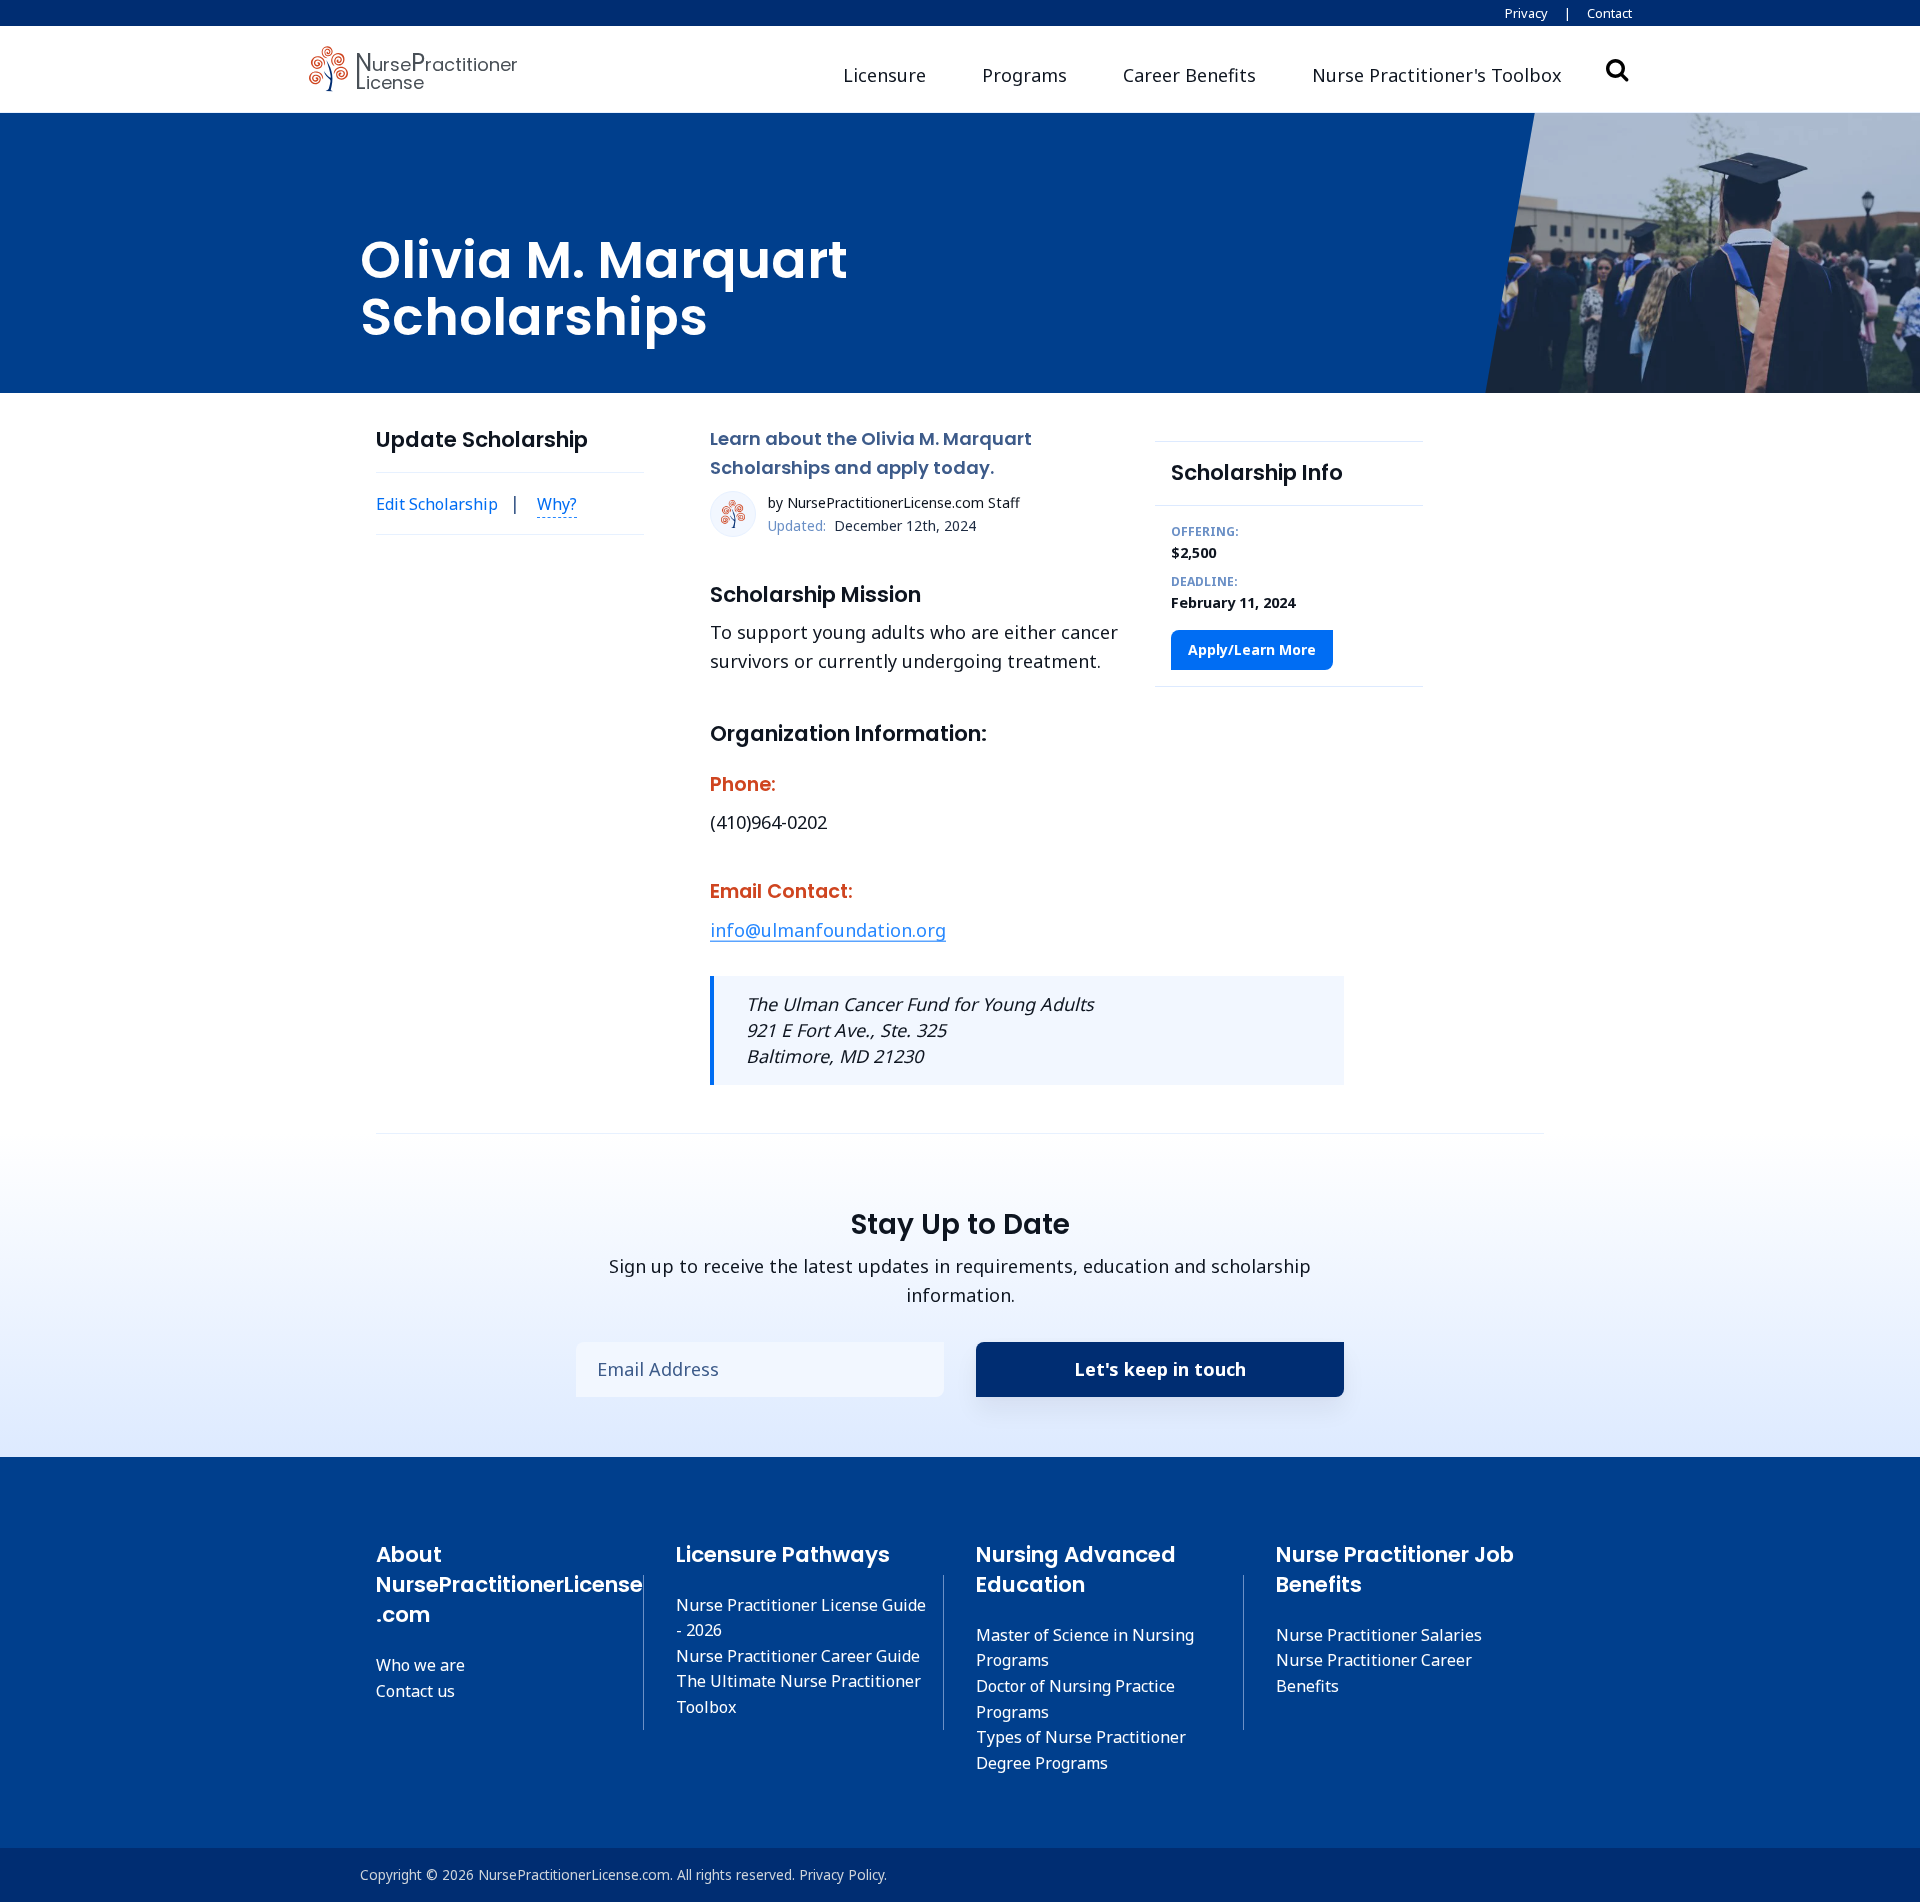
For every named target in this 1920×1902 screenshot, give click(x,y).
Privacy (1526, 13)
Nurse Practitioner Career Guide (798, 1656)
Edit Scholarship (437, 504)
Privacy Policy (841, 1874)
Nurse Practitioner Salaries (1379, 1635)
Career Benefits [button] (1189, 75)
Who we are (420, 1665)
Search (1617, 69)
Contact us (415, 1691)
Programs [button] (1024, 75)
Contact (1609, 13)
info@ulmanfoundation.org (828, 930)
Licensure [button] (884, 75)
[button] (1437, 75)
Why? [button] (557, 504)
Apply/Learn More (1252, 649)
